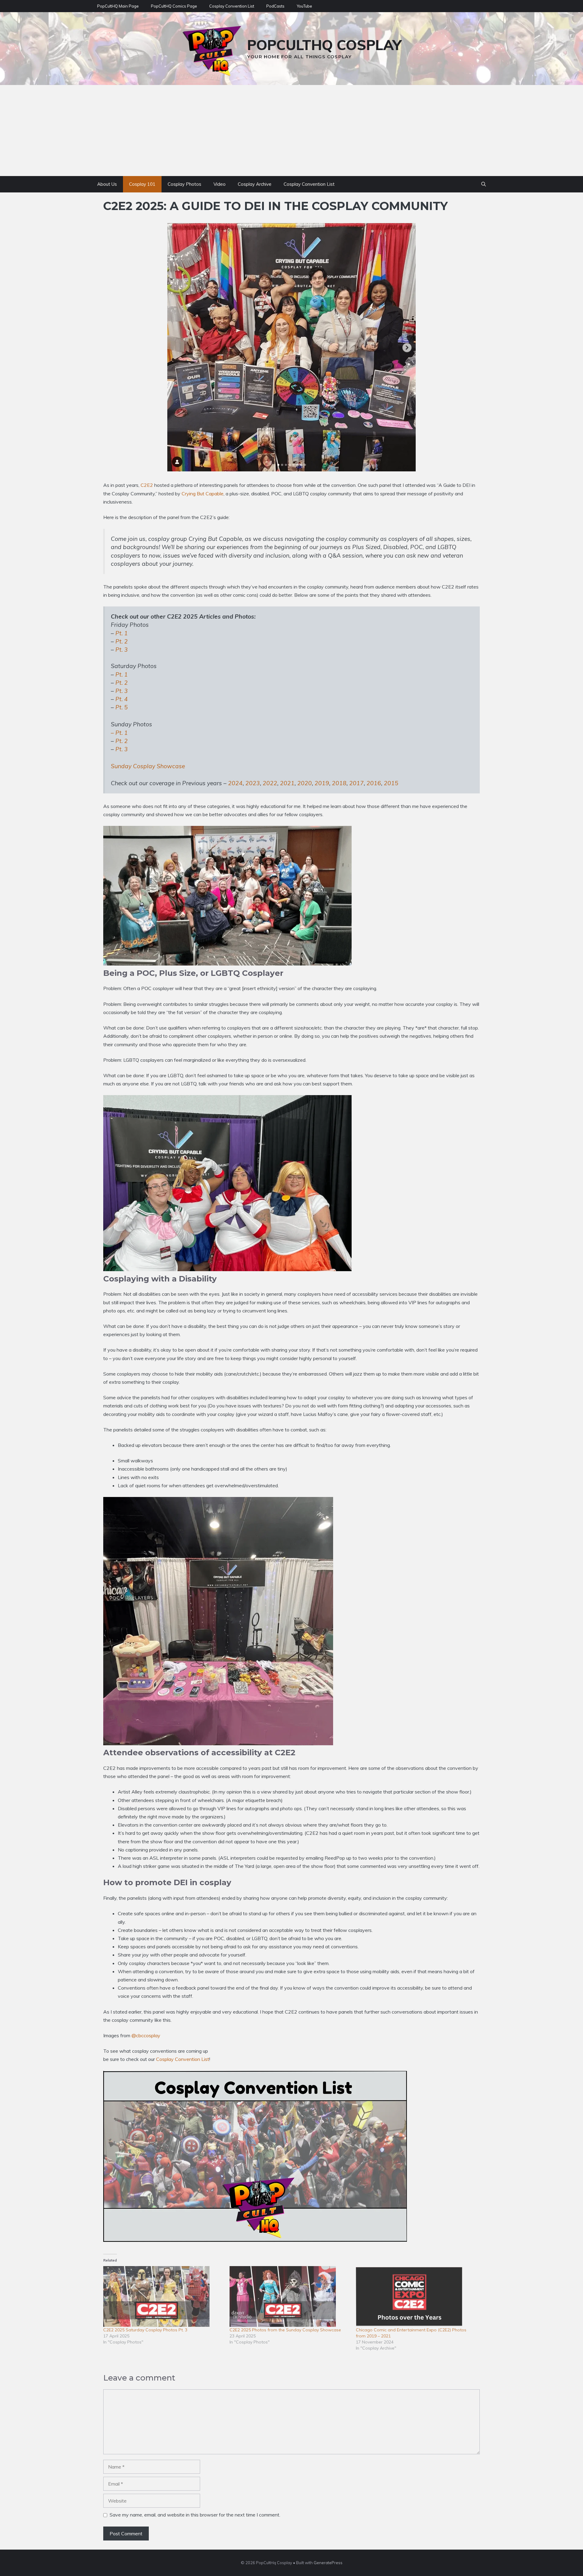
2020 (305, 783)
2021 (287, 783)
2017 (356, 783)
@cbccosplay (146, 2035)
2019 (322, 783)
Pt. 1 (122, 633)
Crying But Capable (203, 494)
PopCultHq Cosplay (324, 45)
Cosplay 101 (142, 184)
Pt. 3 (122, 650)
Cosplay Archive (255, 184)
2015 (391, 783)
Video (220, 184)
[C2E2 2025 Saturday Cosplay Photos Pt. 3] (163, 2296)
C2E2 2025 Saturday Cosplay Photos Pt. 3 (145, 2330)
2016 (374, 783)
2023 (253, 783)
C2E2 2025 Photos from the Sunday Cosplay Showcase (285, 2330)
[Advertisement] (291, 131)
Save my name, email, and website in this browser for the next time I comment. (195, 2515)
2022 (270, 783)
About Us (107, 184)
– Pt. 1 (119, 733)
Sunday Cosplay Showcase (148, 766)
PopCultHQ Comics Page (174, 6)
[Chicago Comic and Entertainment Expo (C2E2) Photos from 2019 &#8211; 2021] (416, 2296)
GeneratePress (328, 2563)
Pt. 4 (122, 699)
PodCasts (275, 6)
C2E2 (147, 485)
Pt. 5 (122, 707)
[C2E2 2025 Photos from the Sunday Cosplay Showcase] (290, 2296)
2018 (339, 783)
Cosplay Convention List (232, 6)
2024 (235, 783)
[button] (484, 184)
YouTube (304, 6)
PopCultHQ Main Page (118, 6)
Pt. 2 (122, 641)
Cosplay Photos (184, 184)
